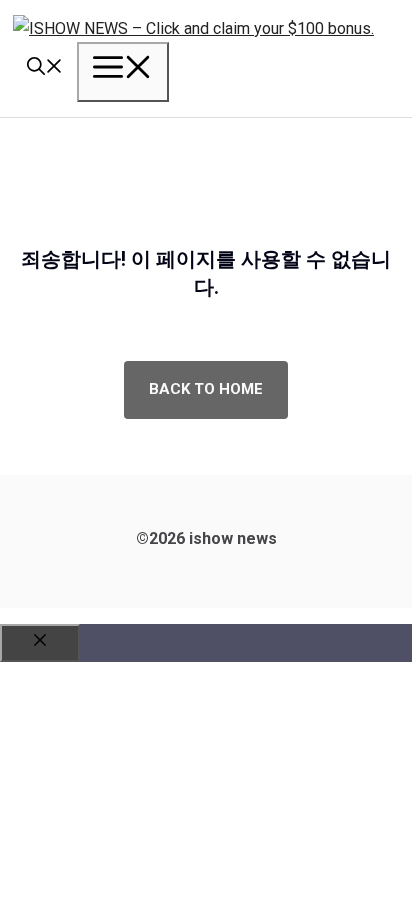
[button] (45, 69)
